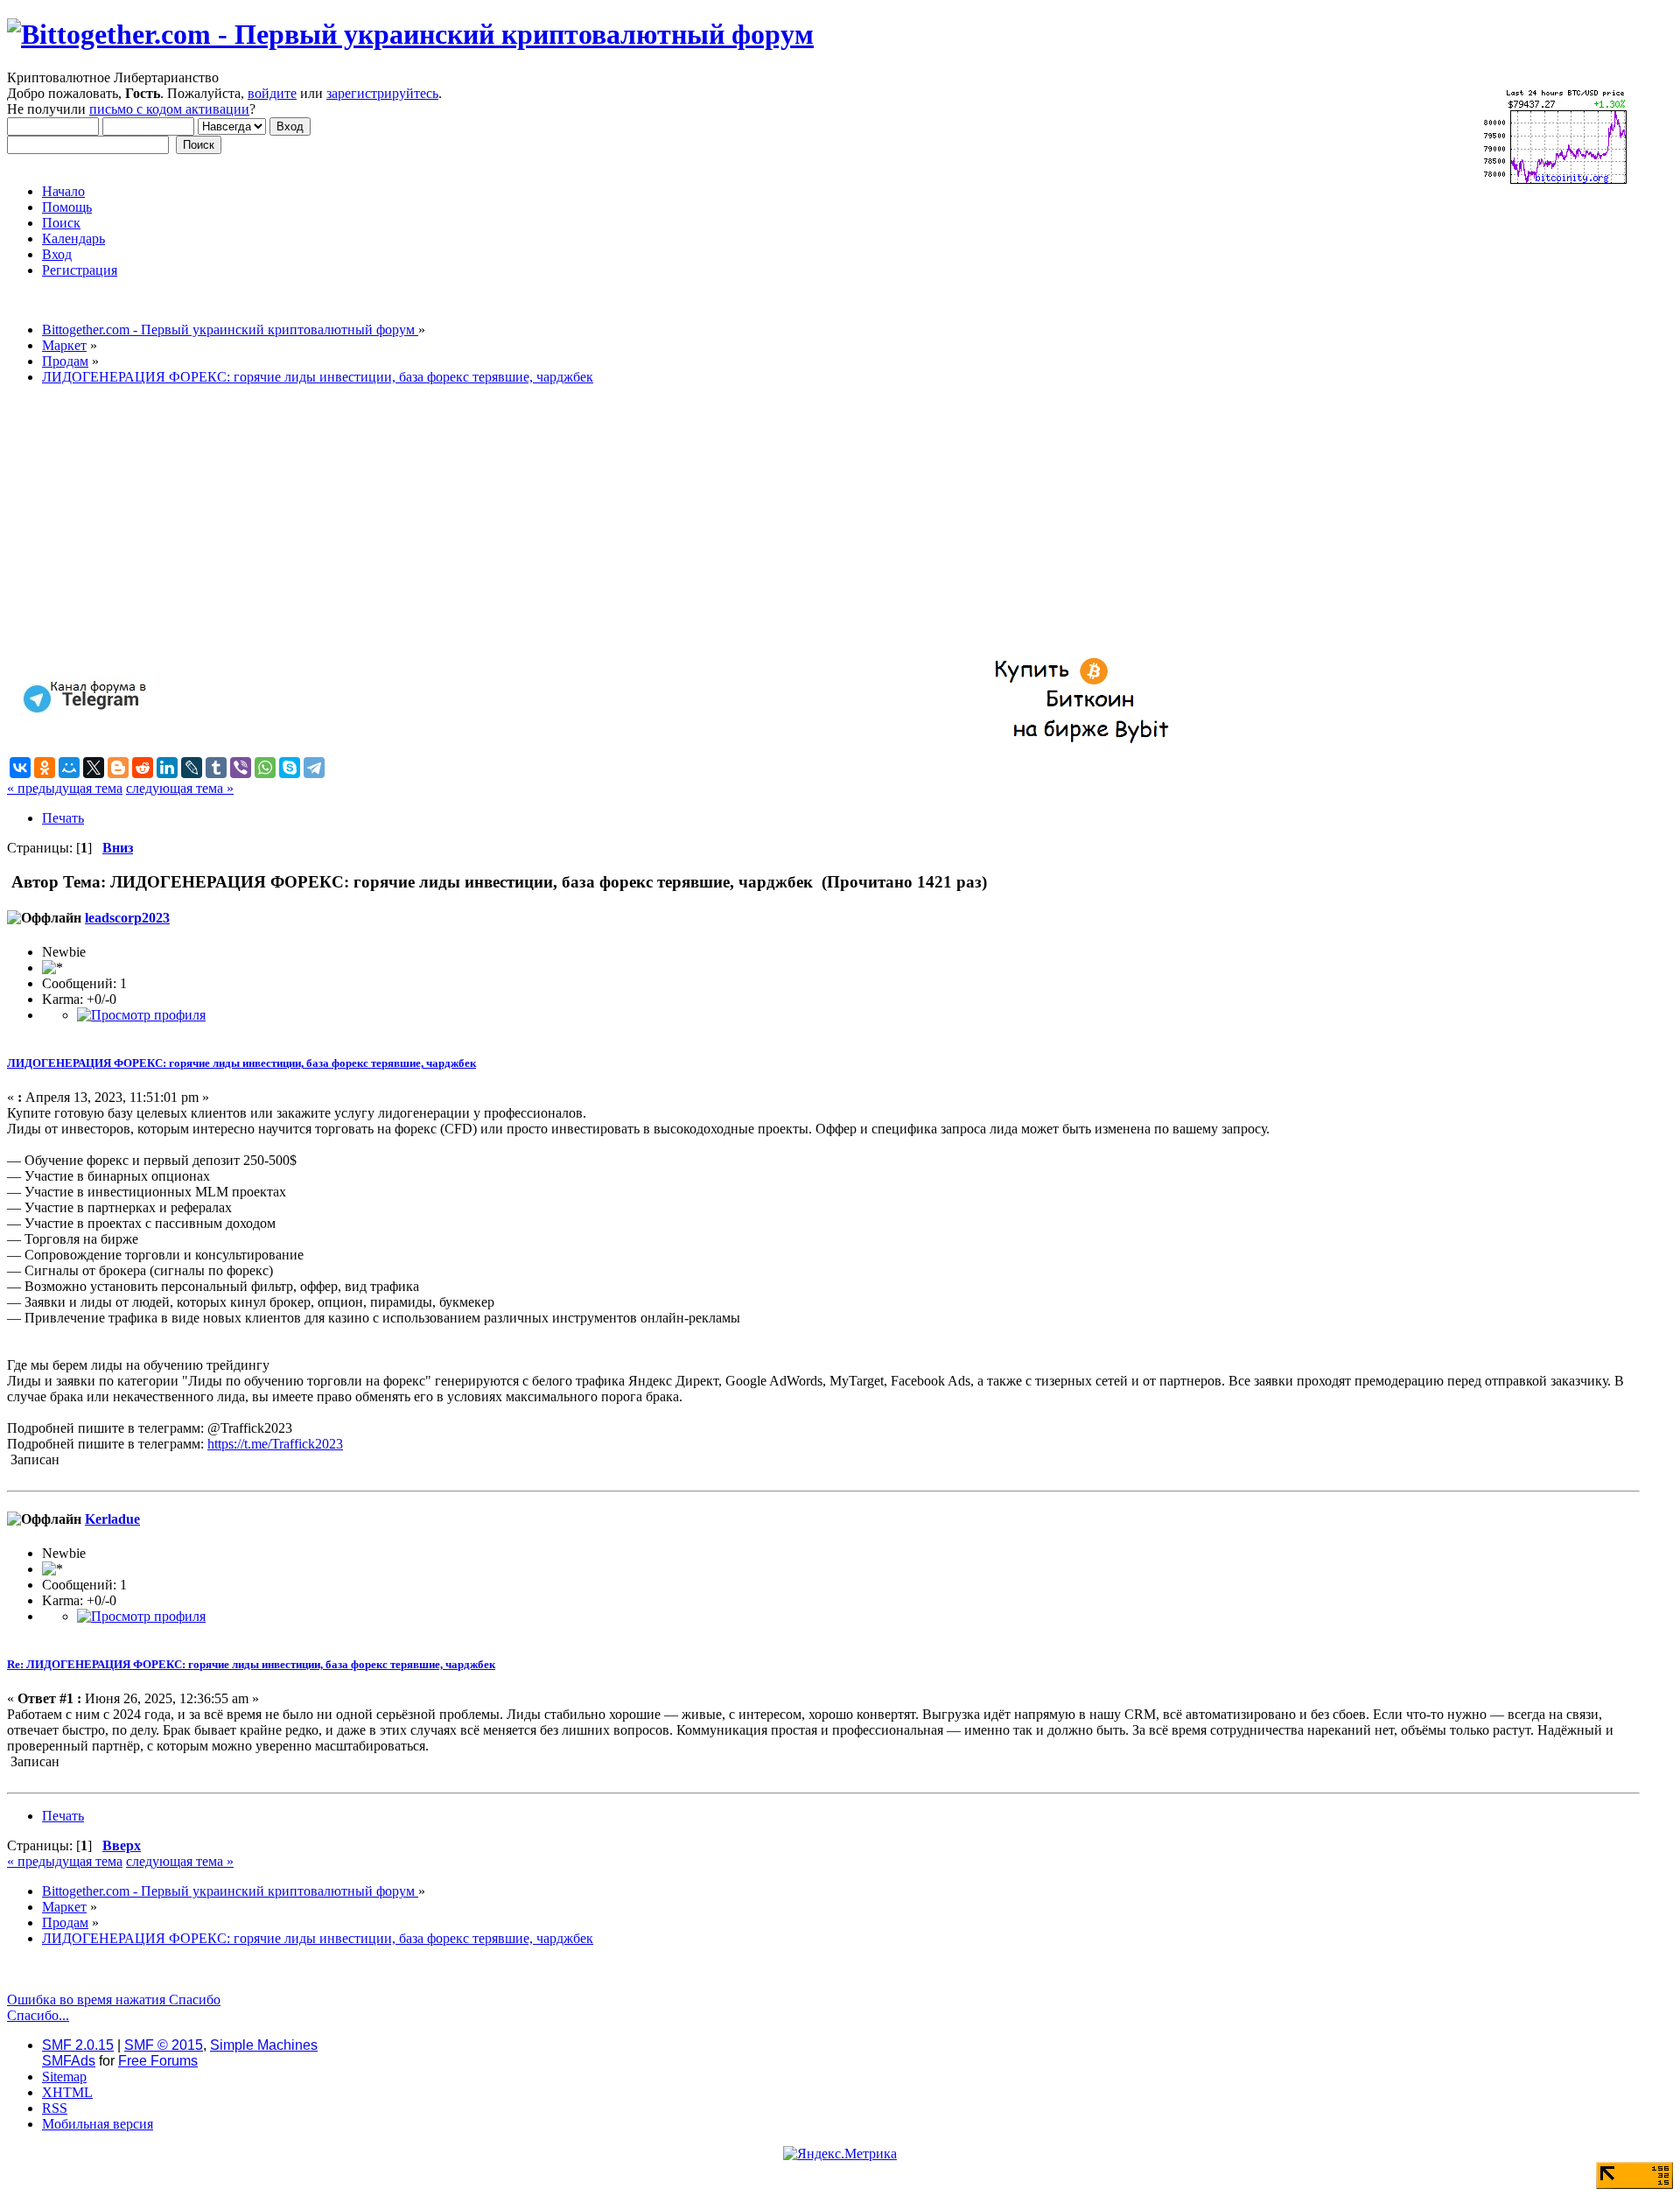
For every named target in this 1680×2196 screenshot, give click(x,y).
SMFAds (69, 2061)
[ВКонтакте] (20, 768)
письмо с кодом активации (169, 109)
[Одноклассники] (45, 768)
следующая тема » (180, 788)
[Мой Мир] (69, 768)
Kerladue (112, 1519)
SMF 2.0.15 (78, 2045)
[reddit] (143, 768)
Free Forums (158, 2061)
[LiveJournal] (192, 768)
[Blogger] (118, 768)
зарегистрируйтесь (382, 93)
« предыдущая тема (65, 788)
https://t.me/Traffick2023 (275, 1444)
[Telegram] (314, 768)
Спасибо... (38, 2015)
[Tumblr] (216, 768)
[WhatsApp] (265, 768)
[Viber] (241, 768)
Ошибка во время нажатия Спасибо (114, 2000)
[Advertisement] (532, 522)
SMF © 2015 (164, 2045)
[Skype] (290, 768)
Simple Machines (264, 2045)
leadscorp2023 (127, 918)
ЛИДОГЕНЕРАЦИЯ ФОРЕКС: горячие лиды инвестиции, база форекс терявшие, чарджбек (241, 1063)
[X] (94, 768)
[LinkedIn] (167, 768)
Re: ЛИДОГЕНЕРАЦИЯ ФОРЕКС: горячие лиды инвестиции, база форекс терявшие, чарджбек (251, 1664)
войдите (272, 93)
